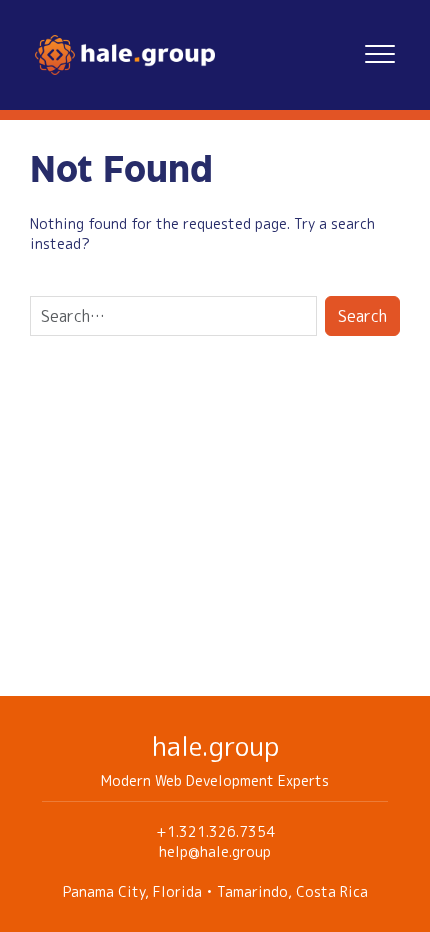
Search (362, 316)
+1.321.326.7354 (215, 831)
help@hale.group (215, 851)
